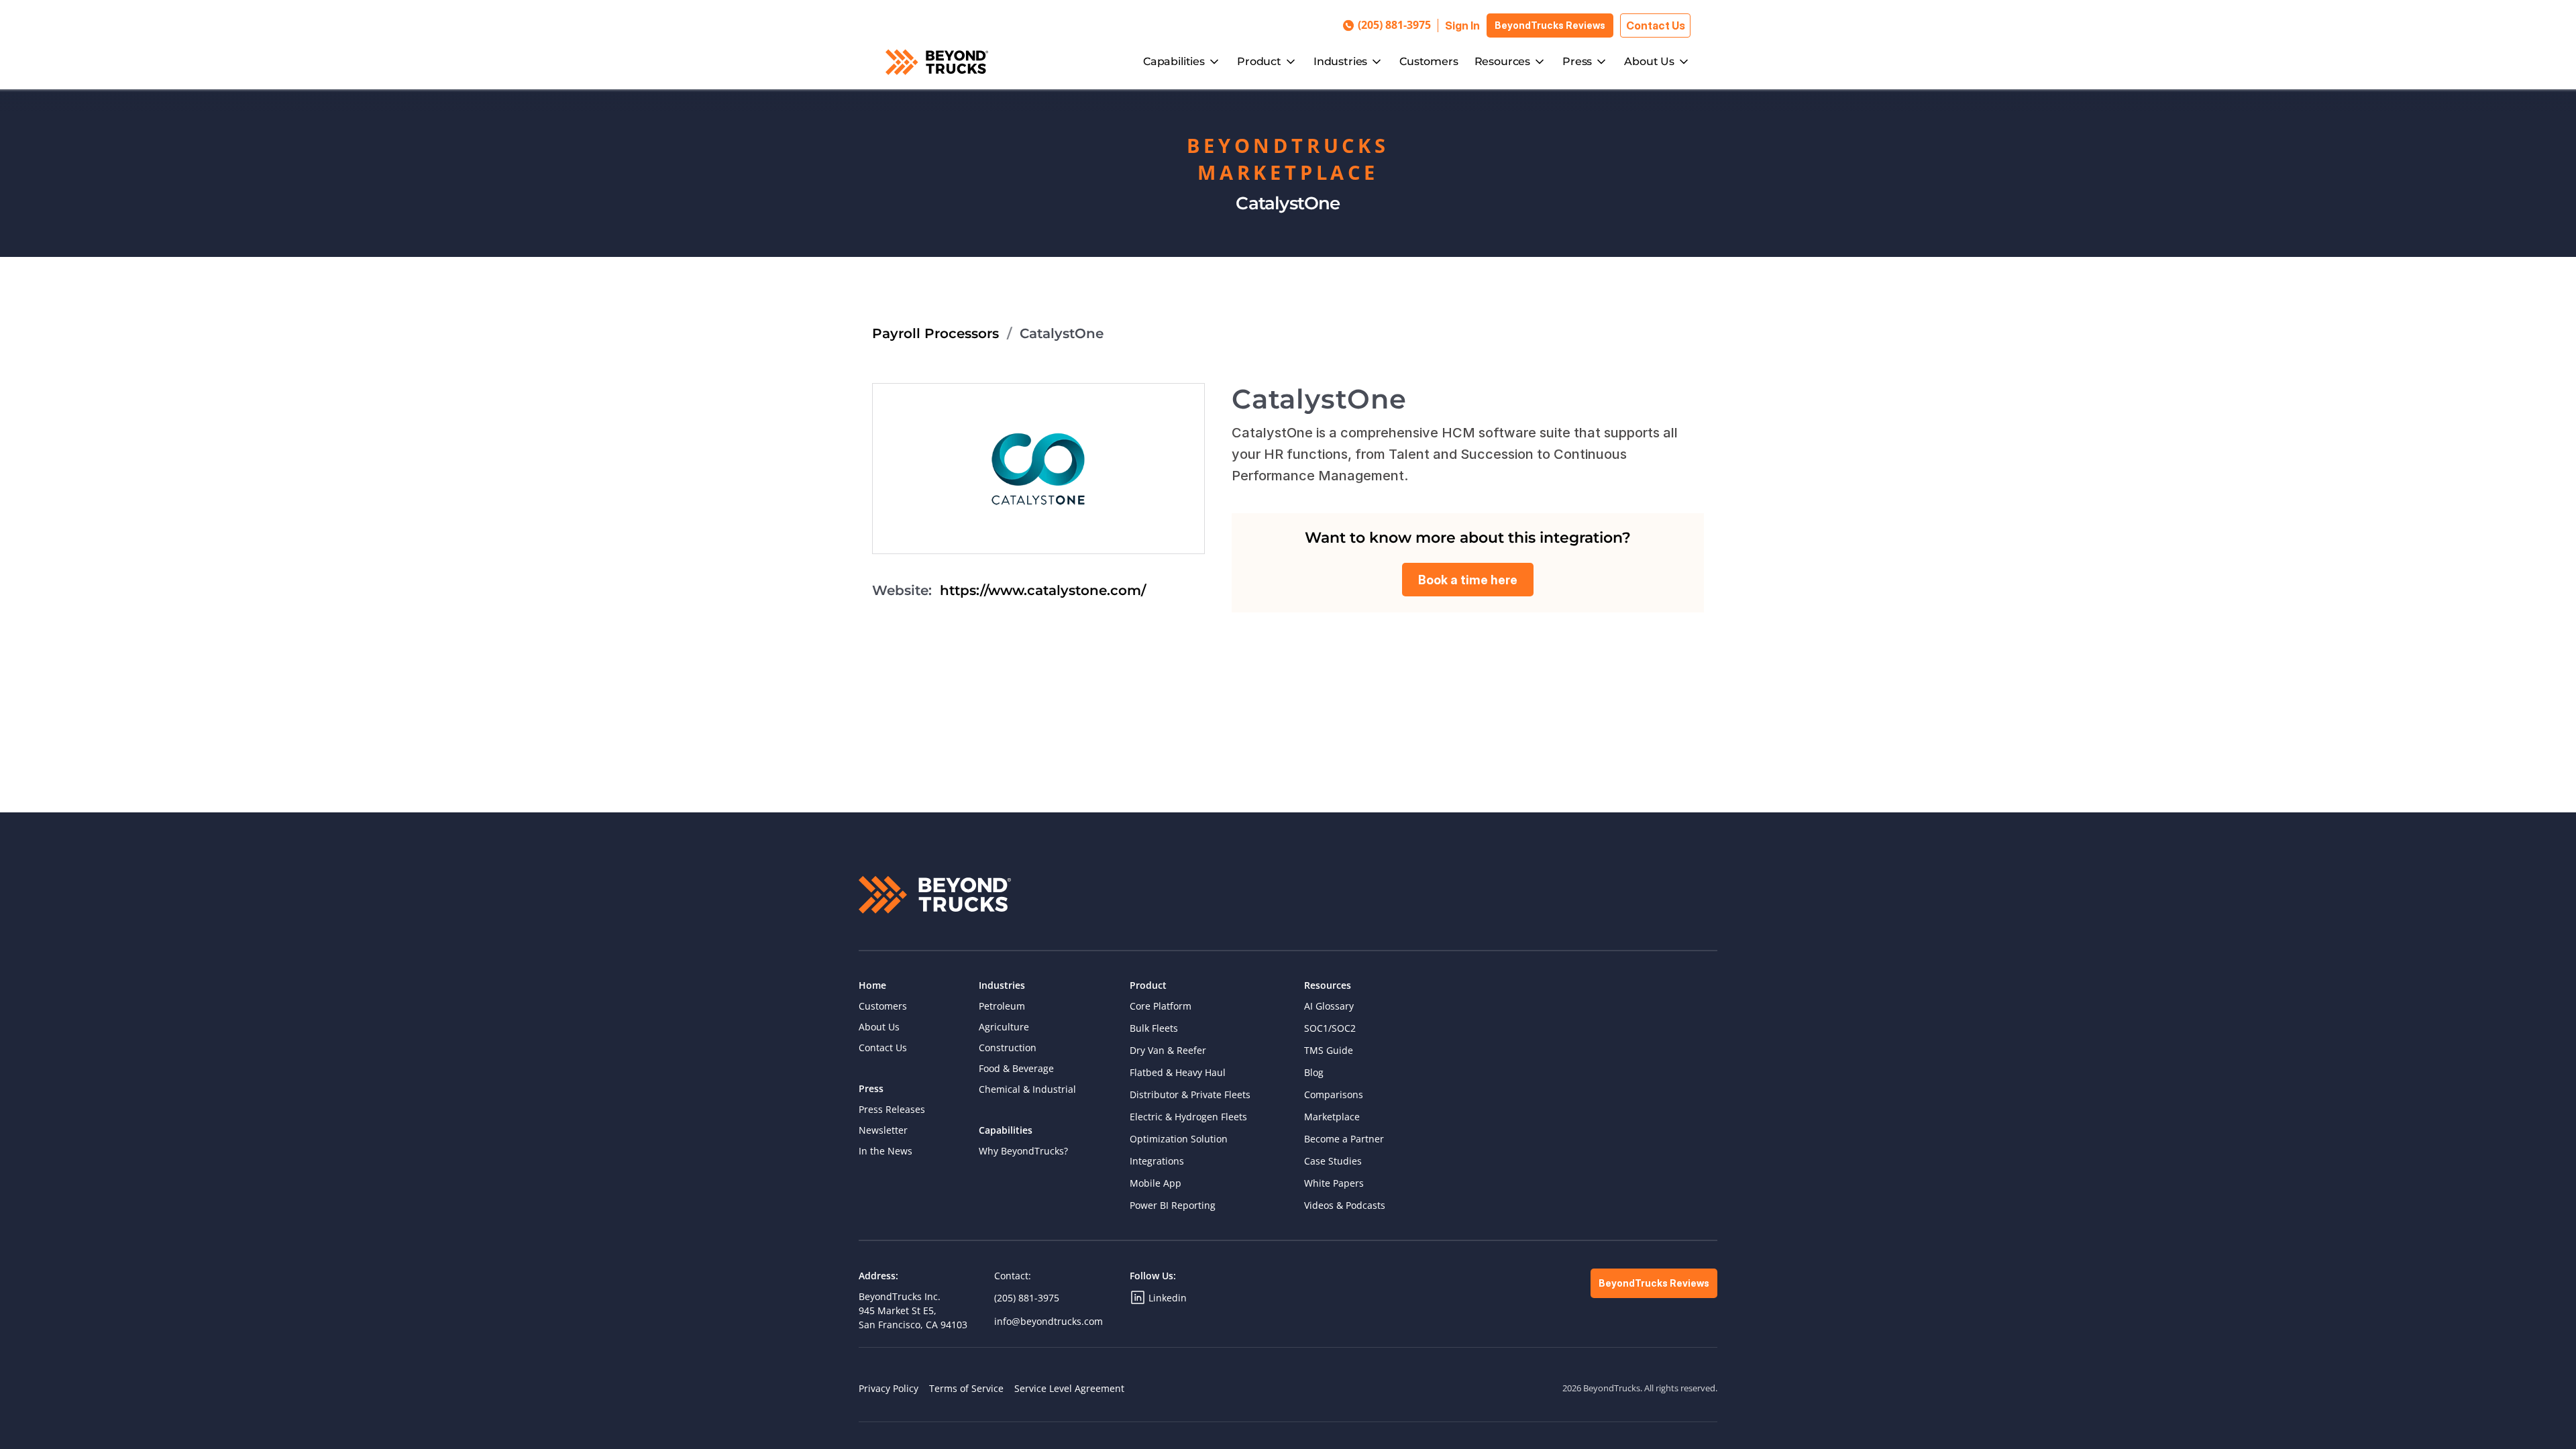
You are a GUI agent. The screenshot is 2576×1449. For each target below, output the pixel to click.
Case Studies (1333, 1161)
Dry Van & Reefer (1168, 1050)
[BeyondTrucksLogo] (937, 62)
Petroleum (1002, 1006)
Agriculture (1004, 1027)
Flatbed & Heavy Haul (1178, 1072)
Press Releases (892, 1109)
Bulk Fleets (1154, 1028)
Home (872, 985)
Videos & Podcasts (1345, 1205)
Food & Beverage (1016, 1068)
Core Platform (1161, 1006)
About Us (879, 1027)
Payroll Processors (935, 333)
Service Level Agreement (1069, 1388)
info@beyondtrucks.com (1049, 1321)
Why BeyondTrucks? (1023, 1151)
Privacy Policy (889, 1388)
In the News (885, 1151)
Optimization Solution (1179, 1139)
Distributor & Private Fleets (1190, 1094)
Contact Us (883, 1048)
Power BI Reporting (1173, 1205)
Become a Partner (1344, 1139)
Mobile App (1156, 1183)
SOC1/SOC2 (1330, 1028)
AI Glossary (1329, 1006)
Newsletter (883, 1130)
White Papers (1334, 1183)
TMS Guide (1329, 1050)
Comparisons (1334, 1094)
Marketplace (1332, 1117)
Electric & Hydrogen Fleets (1188, 1117)
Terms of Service (966, 1388)
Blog (1314, 1072)
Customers (1429, 61)
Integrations (1157, 1161)
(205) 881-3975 (1027, 1298)
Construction (1008, 1048)
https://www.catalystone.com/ (1043, 590)
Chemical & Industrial (1027, 1089)
